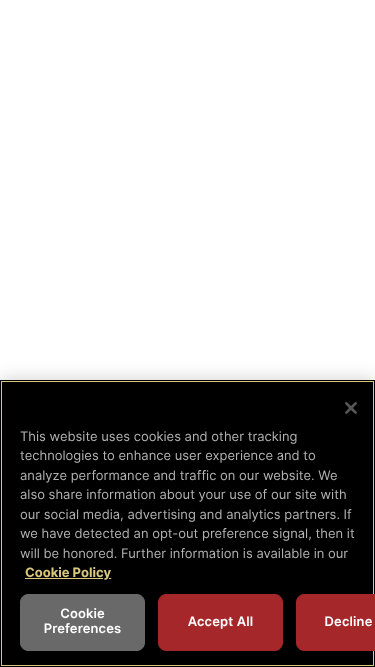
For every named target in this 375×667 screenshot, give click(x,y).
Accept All (221, 622)
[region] (187, 523)
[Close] (351, 408)
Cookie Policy (68, 573)
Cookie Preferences (83, 622)
